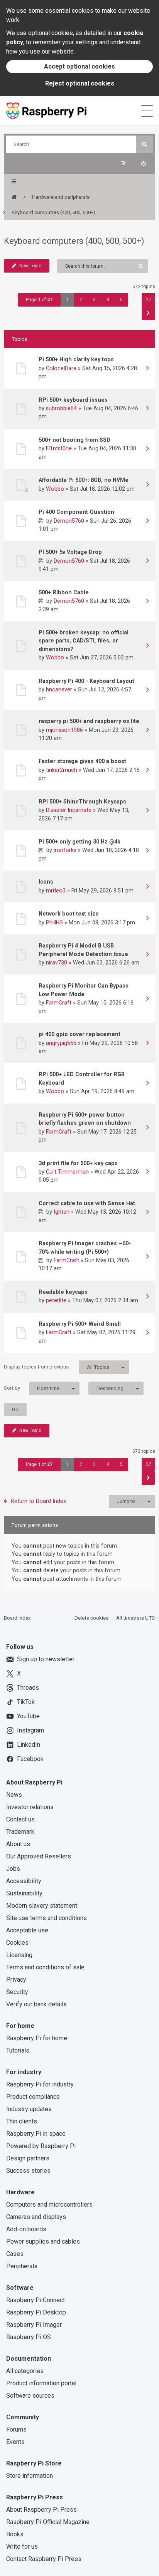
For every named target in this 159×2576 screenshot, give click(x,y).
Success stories (28, 2171)
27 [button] (149, 300)
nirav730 (57, 963)
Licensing (19, 1955)
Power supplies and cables (43, 2241)
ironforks (65, 850)
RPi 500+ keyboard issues (73, 400)
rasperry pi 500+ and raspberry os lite (89, 721)
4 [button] (108, 300)
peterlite (56, 1300)
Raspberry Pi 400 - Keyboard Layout (86, 681)
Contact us (20, 1819)
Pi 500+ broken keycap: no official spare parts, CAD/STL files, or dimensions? (84, 641)
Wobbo (55, 489)
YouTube (28, 1716)
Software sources (30, 2396)
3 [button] (94, 300)
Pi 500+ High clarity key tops (76, 359)
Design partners (28, 2158)
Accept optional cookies (79, 66)
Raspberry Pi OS (29, 2337)
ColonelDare (61, 368)
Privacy (16, 1980)
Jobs (13, 1869)
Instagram (30, 1730)
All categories (25, 2371)
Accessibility (24, 1881)
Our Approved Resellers (39, 1856)
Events (15, 2442)
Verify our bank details (36, 2004)
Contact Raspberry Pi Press (44, 2559)
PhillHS (54, 922)
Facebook (30, 1759)
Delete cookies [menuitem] (91, 1618)
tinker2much (62, 770)
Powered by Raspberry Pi (41, 2146)
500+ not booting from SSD (74, 440)
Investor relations (30, 1807)
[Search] (145, 144)
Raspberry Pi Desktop (36, 2312)
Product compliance (33, 2097)
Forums (16, 2429)
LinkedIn (29, 1745)
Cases (15, 2254)
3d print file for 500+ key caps (78, 1163)
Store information (30, 2476)
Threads (28, 1688)
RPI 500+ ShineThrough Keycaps (82, 802)
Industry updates (29, 2109)
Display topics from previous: (57, 1367)
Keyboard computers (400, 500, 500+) (74, 241)
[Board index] (14, 197)
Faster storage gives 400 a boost (82, 761)
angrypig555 (61, 1043)
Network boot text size (69, 914)
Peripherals (22, 2266)
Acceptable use (27, 1930)
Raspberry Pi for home (37, 2038)
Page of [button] (39, 300)
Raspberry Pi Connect (36, 2300)
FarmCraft (59, 1003)
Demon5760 (69, 521)
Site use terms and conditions (47, 1918)
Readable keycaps (63, 1292)
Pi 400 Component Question (76, 512)
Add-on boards (26, 2229)
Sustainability (24, 1893)
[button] (148, 313)
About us (18, 1844)
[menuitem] (143, 164)
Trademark (20, 1832)
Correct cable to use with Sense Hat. (88, 1203)
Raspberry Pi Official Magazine (48, 2522)
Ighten (62, 1212)
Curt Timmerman (67, 1172)
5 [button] (121, 300)
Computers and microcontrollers (49, 2205)
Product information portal (41, 2383)
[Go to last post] (147, 369)
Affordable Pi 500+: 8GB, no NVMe (84, 480)
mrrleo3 (56, 891)
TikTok (26, 1702)
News (14, 1795)
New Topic (30, 266)
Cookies (17, 1943)
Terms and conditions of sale (45, 1967)
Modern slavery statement (42, 1906)
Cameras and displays (36, 2217)
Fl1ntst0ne (59, 448)
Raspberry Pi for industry (40, 2084)
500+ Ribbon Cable (64, 592)
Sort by (32, 1388)
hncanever (59, 689)
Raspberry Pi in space (36, 2134)
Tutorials (18, 2050)
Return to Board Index (38, 1501)
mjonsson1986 (64, 730)
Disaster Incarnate (69, 810)
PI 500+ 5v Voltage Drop (70, 552)
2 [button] (81, 300)
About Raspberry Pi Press (41, 2510)
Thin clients (22, 2121)
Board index (17, 1618)
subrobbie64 (61, 408)
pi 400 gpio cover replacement (79, 1034)
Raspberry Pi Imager (34, 2325)
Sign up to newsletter (46, 1659)
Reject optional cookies (80, 83)
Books (15, 2534)
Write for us (22, 2547)
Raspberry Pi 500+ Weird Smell (80, 1324)
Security (17, 1992)
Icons (46, 882)
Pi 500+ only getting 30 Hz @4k (79, 842)
